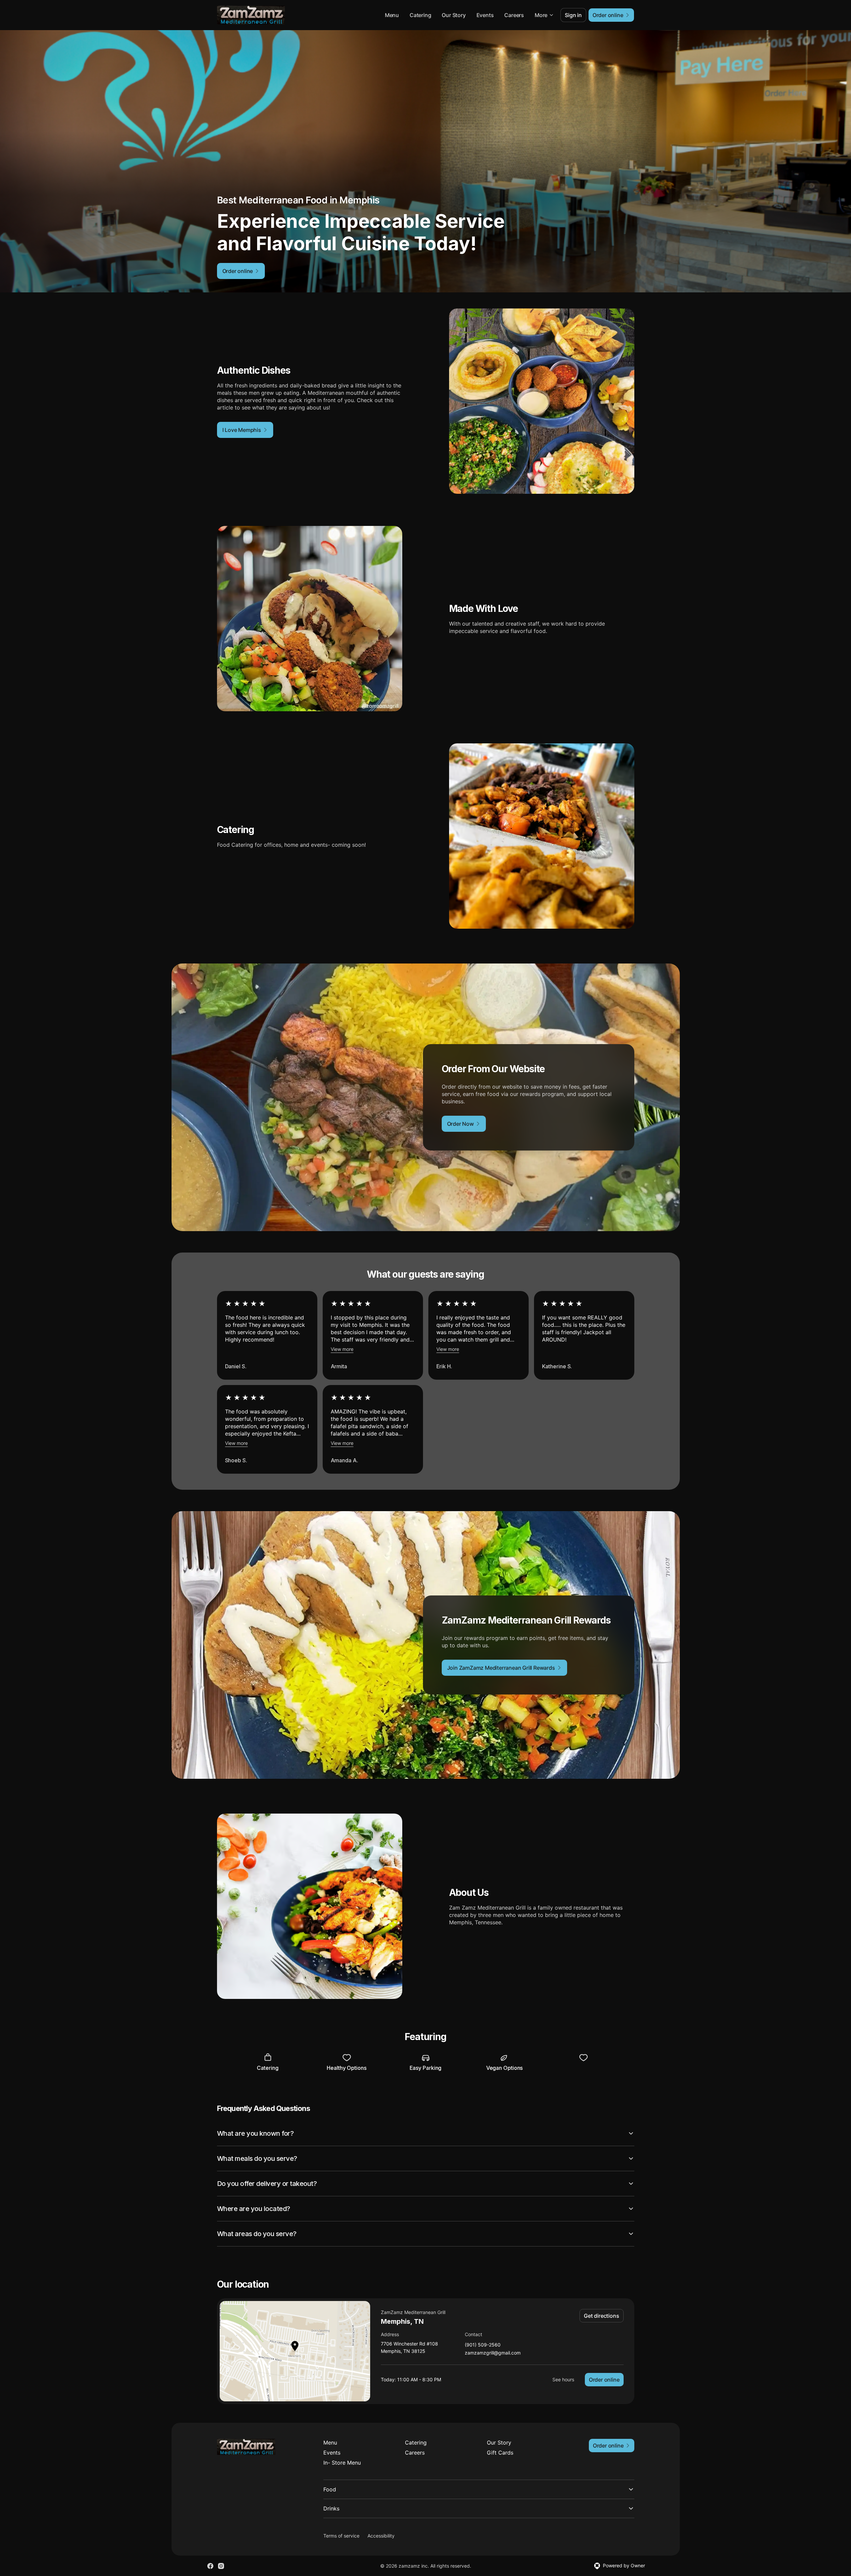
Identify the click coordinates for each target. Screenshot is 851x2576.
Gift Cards (500, 2453)
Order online (604, 2380)
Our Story (454, 15)
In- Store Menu (342, 2463)
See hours (563, 2379)
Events (485, 15)
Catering (420, 15)
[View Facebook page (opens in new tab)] (210, 2566)
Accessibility (381, 2536)
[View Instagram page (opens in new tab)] (221, 2566)
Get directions (601, 2316)
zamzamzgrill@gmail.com (493, 2353)
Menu (392, 15)
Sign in (573, 15)
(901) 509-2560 (483, 2345)
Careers (514, 15)
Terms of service (341, 2536)
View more (342, 1349)
